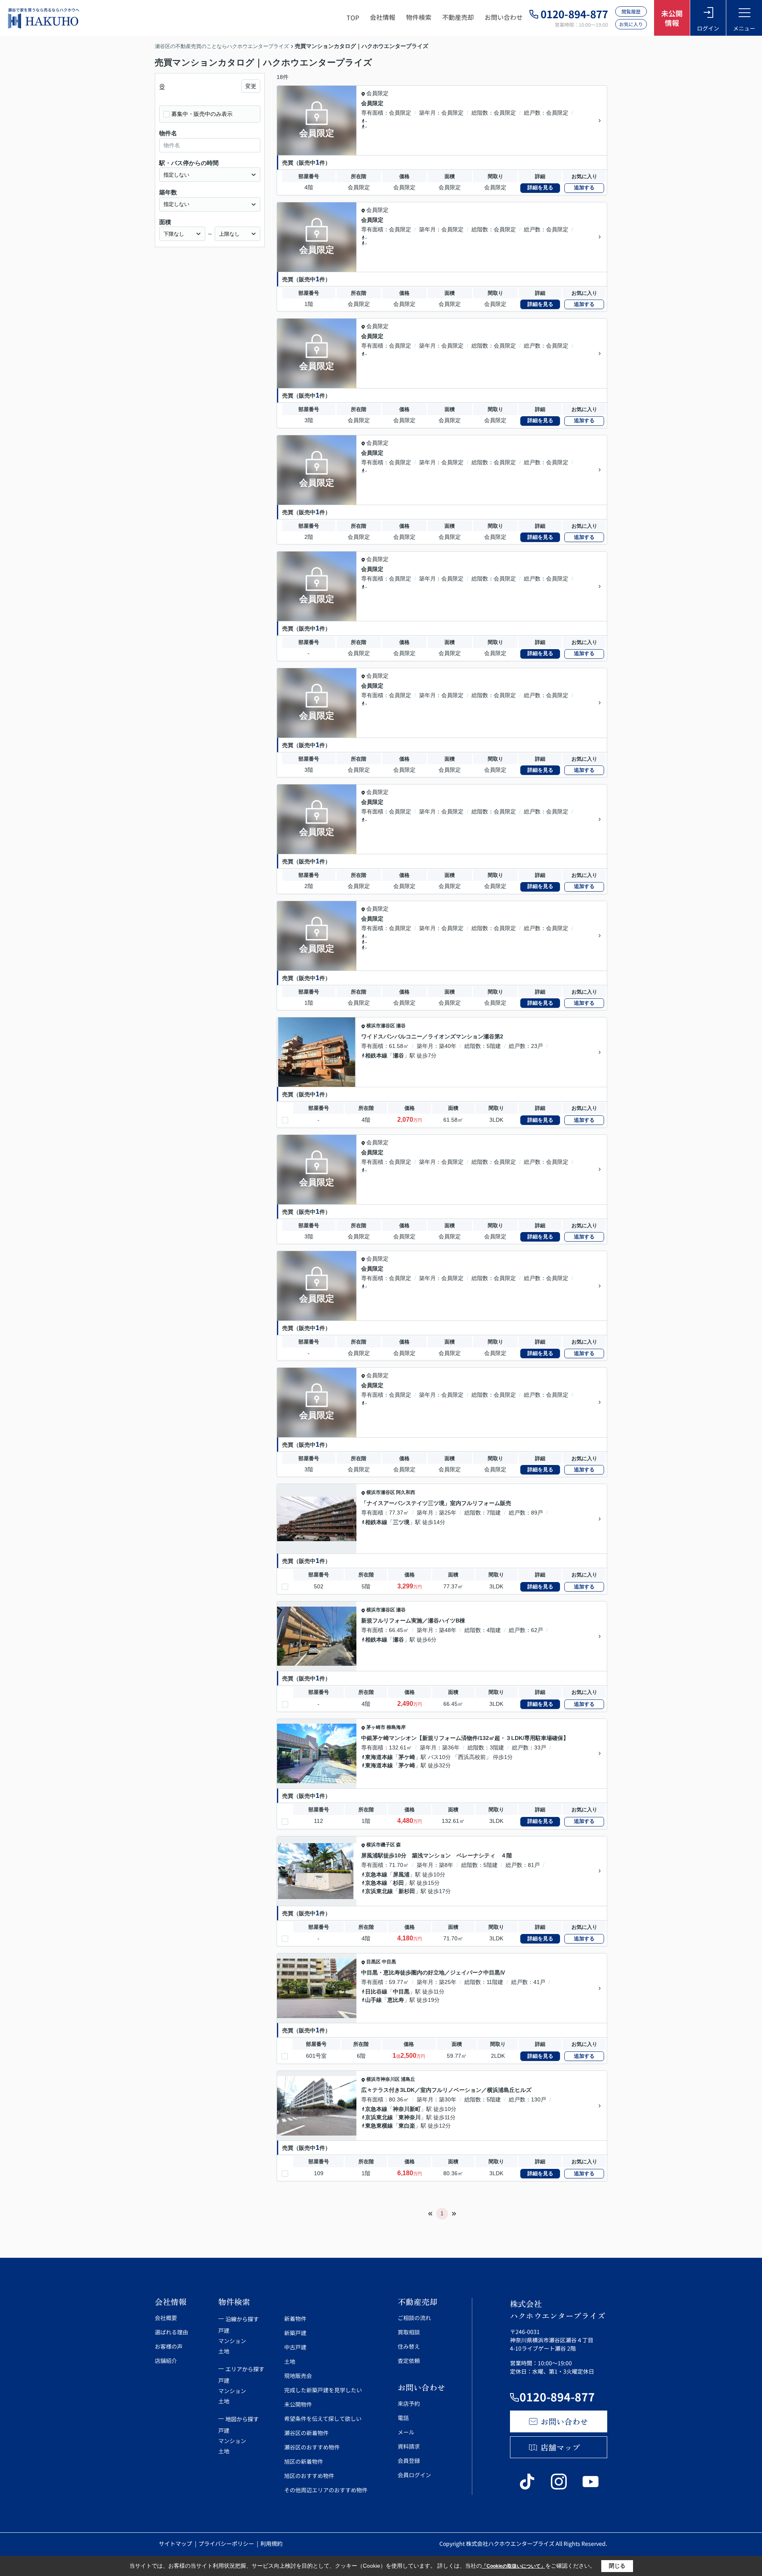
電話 (403, 2418)
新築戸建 (295, 2333)
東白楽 (407, 2126)
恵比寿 (396, 2000)
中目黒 (389, 1962)
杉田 (398, 1883)
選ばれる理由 (171, 2332)
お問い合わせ (504, 17)
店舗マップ (560, 2447)
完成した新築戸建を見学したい (323, 2390)
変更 (251, 86)
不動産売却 (458, 17)
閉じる (617, 2566)
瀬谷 (401, 1026)
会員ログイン (414, 2475)
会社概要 (166, 2318)
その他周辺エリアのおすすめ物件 (326, 2490)
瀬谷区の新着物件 (306, 2433)
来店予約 (409, 2403)
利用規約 (271, 2543)
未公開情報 (672, 18)
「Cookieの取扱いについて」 (514, 2566)
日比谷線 (376, 1992)
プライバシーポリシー (227, 2543)
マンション (232, 2341)
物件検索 (419, 17)
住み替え (409, 2346)
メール (406, 2432)
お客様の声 (169, 2346)
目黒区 (373, 1962)
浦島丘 (408, 2079)
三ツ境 (401, 1522)
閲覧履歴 (631, 11)
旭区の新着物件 (304, 2461)
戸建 (224, 2330)
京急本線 (376, 1874)
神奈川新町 (407, 2109)
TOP (353, 17)
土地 (224, 2351)
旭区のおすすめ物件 (309, 2476)
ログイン (708, 28)
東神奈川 (410, 2117)
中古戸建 (295, 2347)
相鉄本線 (376, 1055)
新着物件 (295, 2318)
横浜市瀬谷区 (381, 1026)
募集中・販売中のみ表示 (202, 114)
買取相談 (409, 2332)
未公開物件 (298, 2404)
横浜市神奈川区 (383, 2079)
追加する (584, 187)
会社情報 (383, 17)
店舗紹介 (166, 2361)
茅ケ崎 (407, 1757)
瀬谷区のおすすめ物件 (312, 2447)
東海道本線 (379, 1757)
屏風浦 (401, 1874)
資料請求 (409, 2446)
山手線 (373, 2000)
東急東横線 (379, 2126)
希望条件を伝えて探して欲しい (323, 2418)
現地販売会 (298, 2376)
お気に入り (631, 24)
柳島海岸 (396, 1727)
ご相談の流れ (414, 2318)
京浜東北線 (379, 1891)
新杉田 (407, 1891)
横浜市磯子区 (381, 1845)
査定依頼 (409, 2361)
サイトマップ (176, 2543)
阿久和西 (406, 1492)
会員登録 (409, 2461)
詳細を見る (540, 187)
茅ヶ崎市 (376, 1727)
